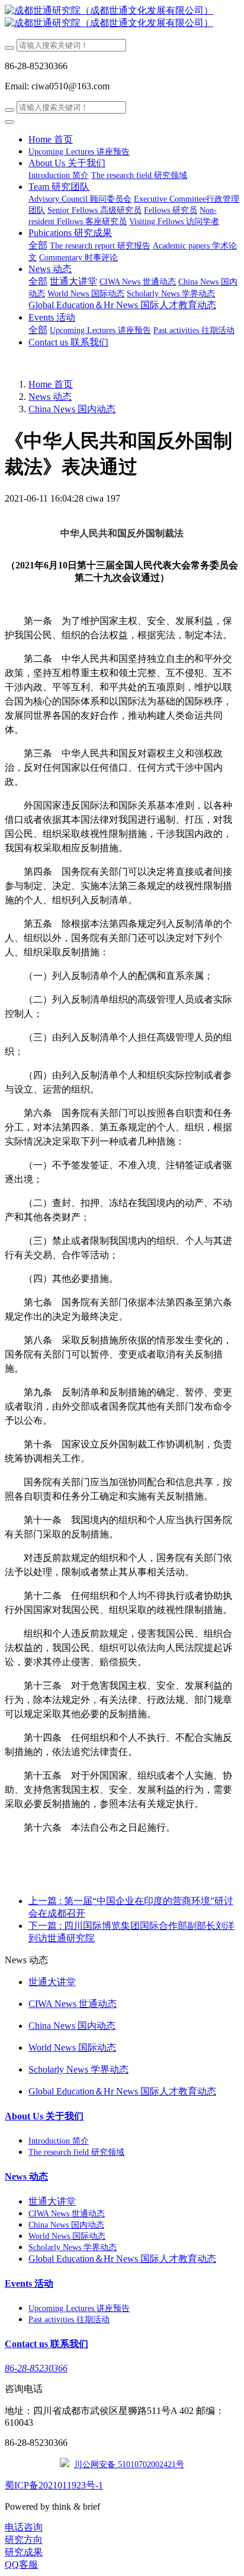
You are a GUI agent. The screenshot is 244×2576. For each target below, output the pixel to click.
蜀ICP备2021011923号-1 (54, 2485)
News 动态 (50, 397)
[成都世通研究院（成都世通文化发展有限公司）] (122, 17)
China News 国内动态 (72, 409)
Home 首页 (51, 139)
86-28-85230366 (36, 2368)
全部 (38, 245)
